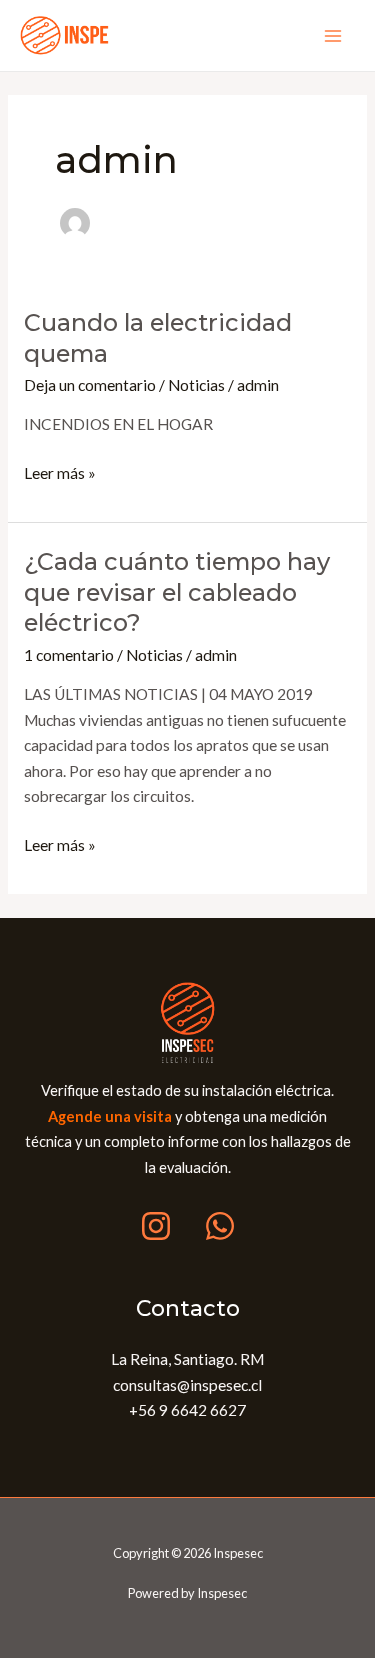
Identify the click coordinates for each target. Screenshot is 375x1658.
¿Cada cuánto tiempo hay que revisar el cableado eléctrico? (177, 592)
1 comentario (69, 655)
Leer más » (60, 471)
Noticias (196, 385)
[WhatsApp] (220, 1226)
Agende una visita (110, 1116)
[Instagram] (156, 1226)
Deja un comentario (90, 385)
